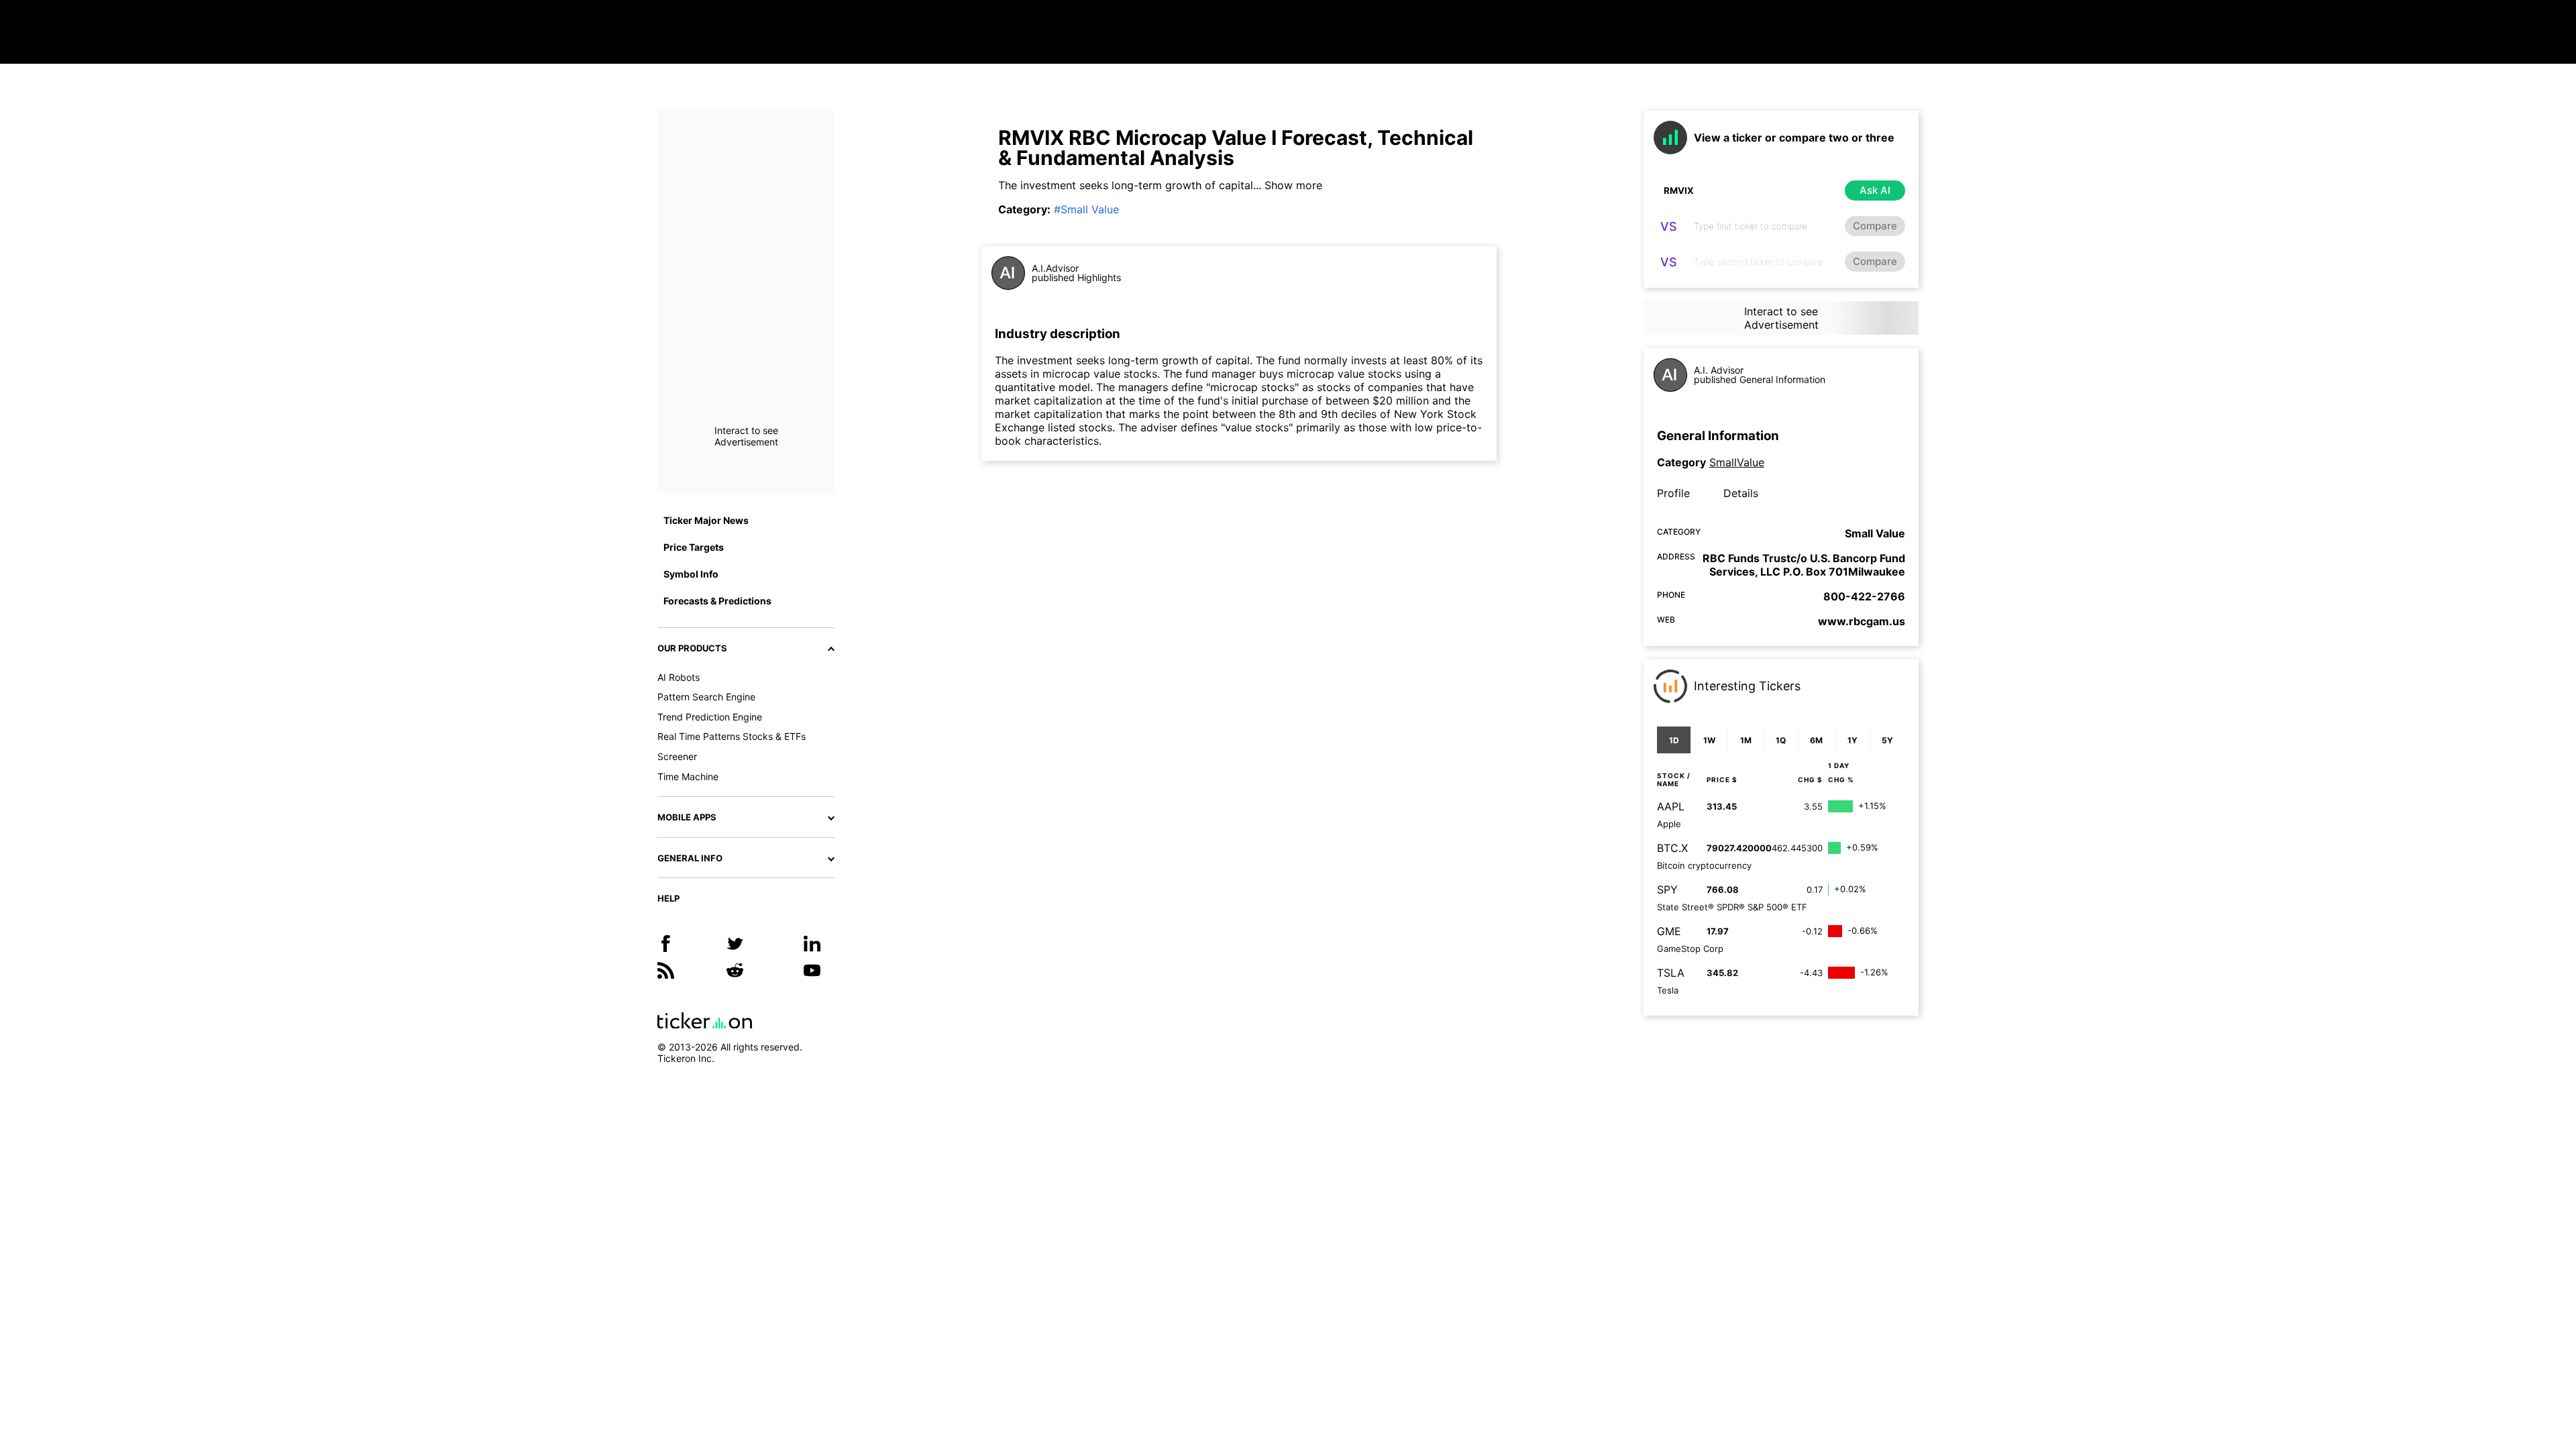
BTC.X (1672, 848)
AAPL (1671, 806)
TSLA (1671, 973)
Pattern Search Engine (706, 697)
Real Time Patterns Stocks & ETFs (732, 736)
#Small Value (1086, 209)
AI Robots (679, 677)
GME (1669, 931)
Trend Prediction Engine (710, 717)
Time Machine (688, 776)
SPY (1667, 890)
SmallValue (1737, 462)
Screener (677, 756)
